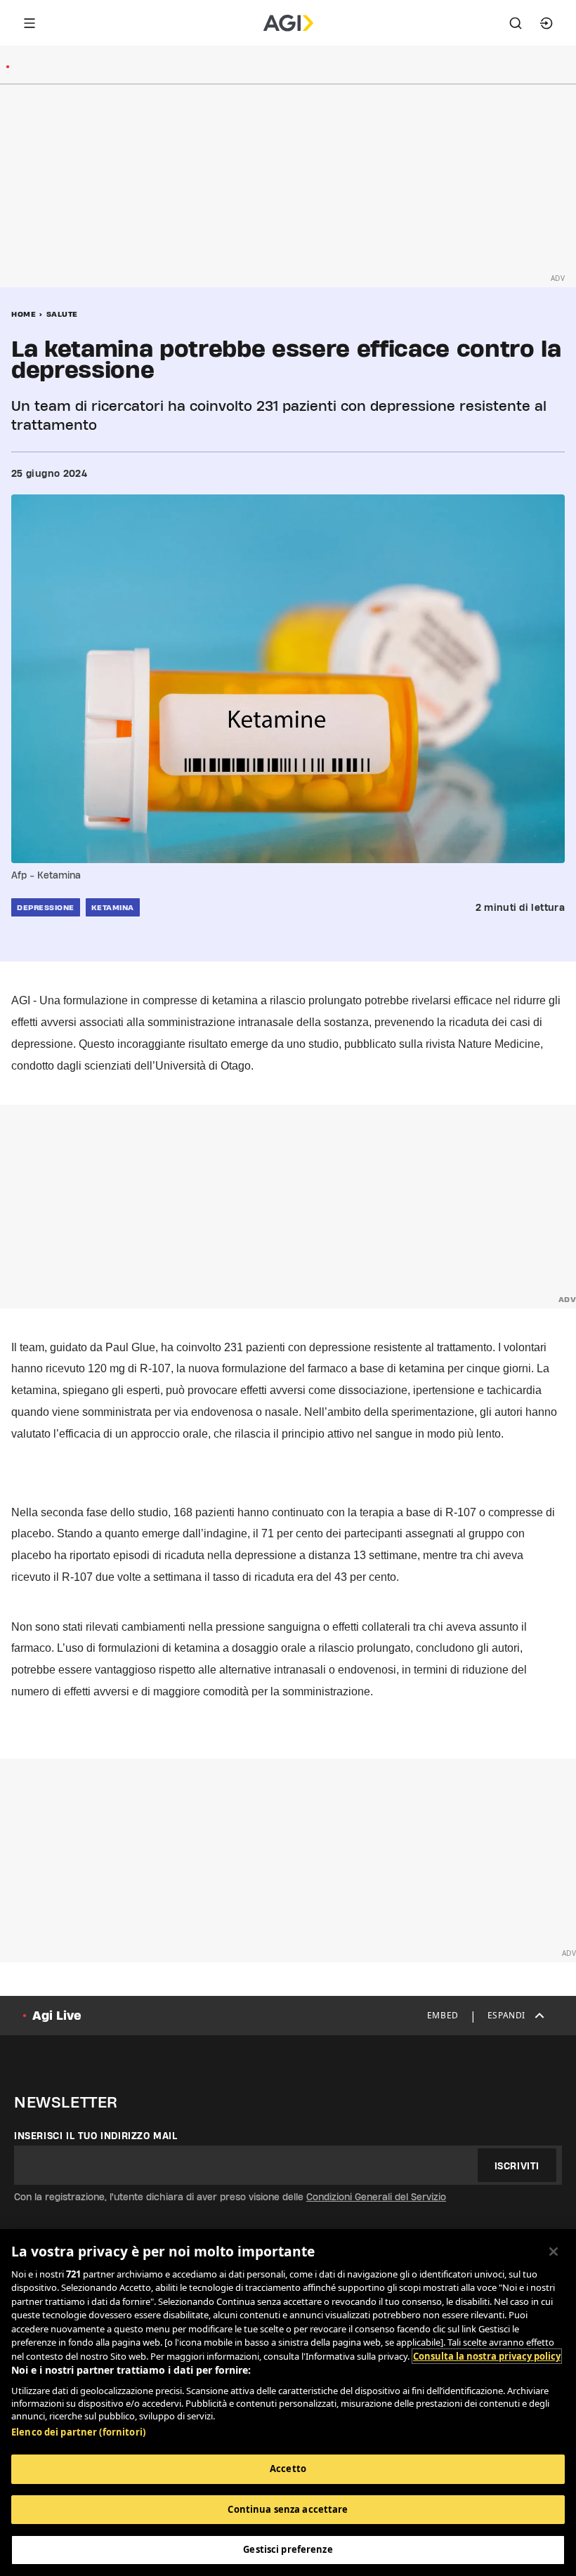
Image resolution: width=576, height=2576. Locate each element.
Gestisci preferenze (288, 2549)
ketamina (113, 907)
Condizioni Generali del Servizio (376, 2197)
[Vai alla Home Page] (288, 23)
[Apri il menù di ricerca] (516, 23)
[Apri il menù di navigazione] (30, 23)
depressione (46, 907)
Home (24, 314)
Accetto (288, 2469)
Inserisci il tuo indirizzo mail (96, 2136)
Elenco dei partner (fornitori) (78, 2432)
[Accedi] (546, 23)
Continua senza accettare (288, 2509)
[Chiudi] (554, 2252)
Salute (62, 314)
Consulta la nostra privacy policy (487, 2356)
